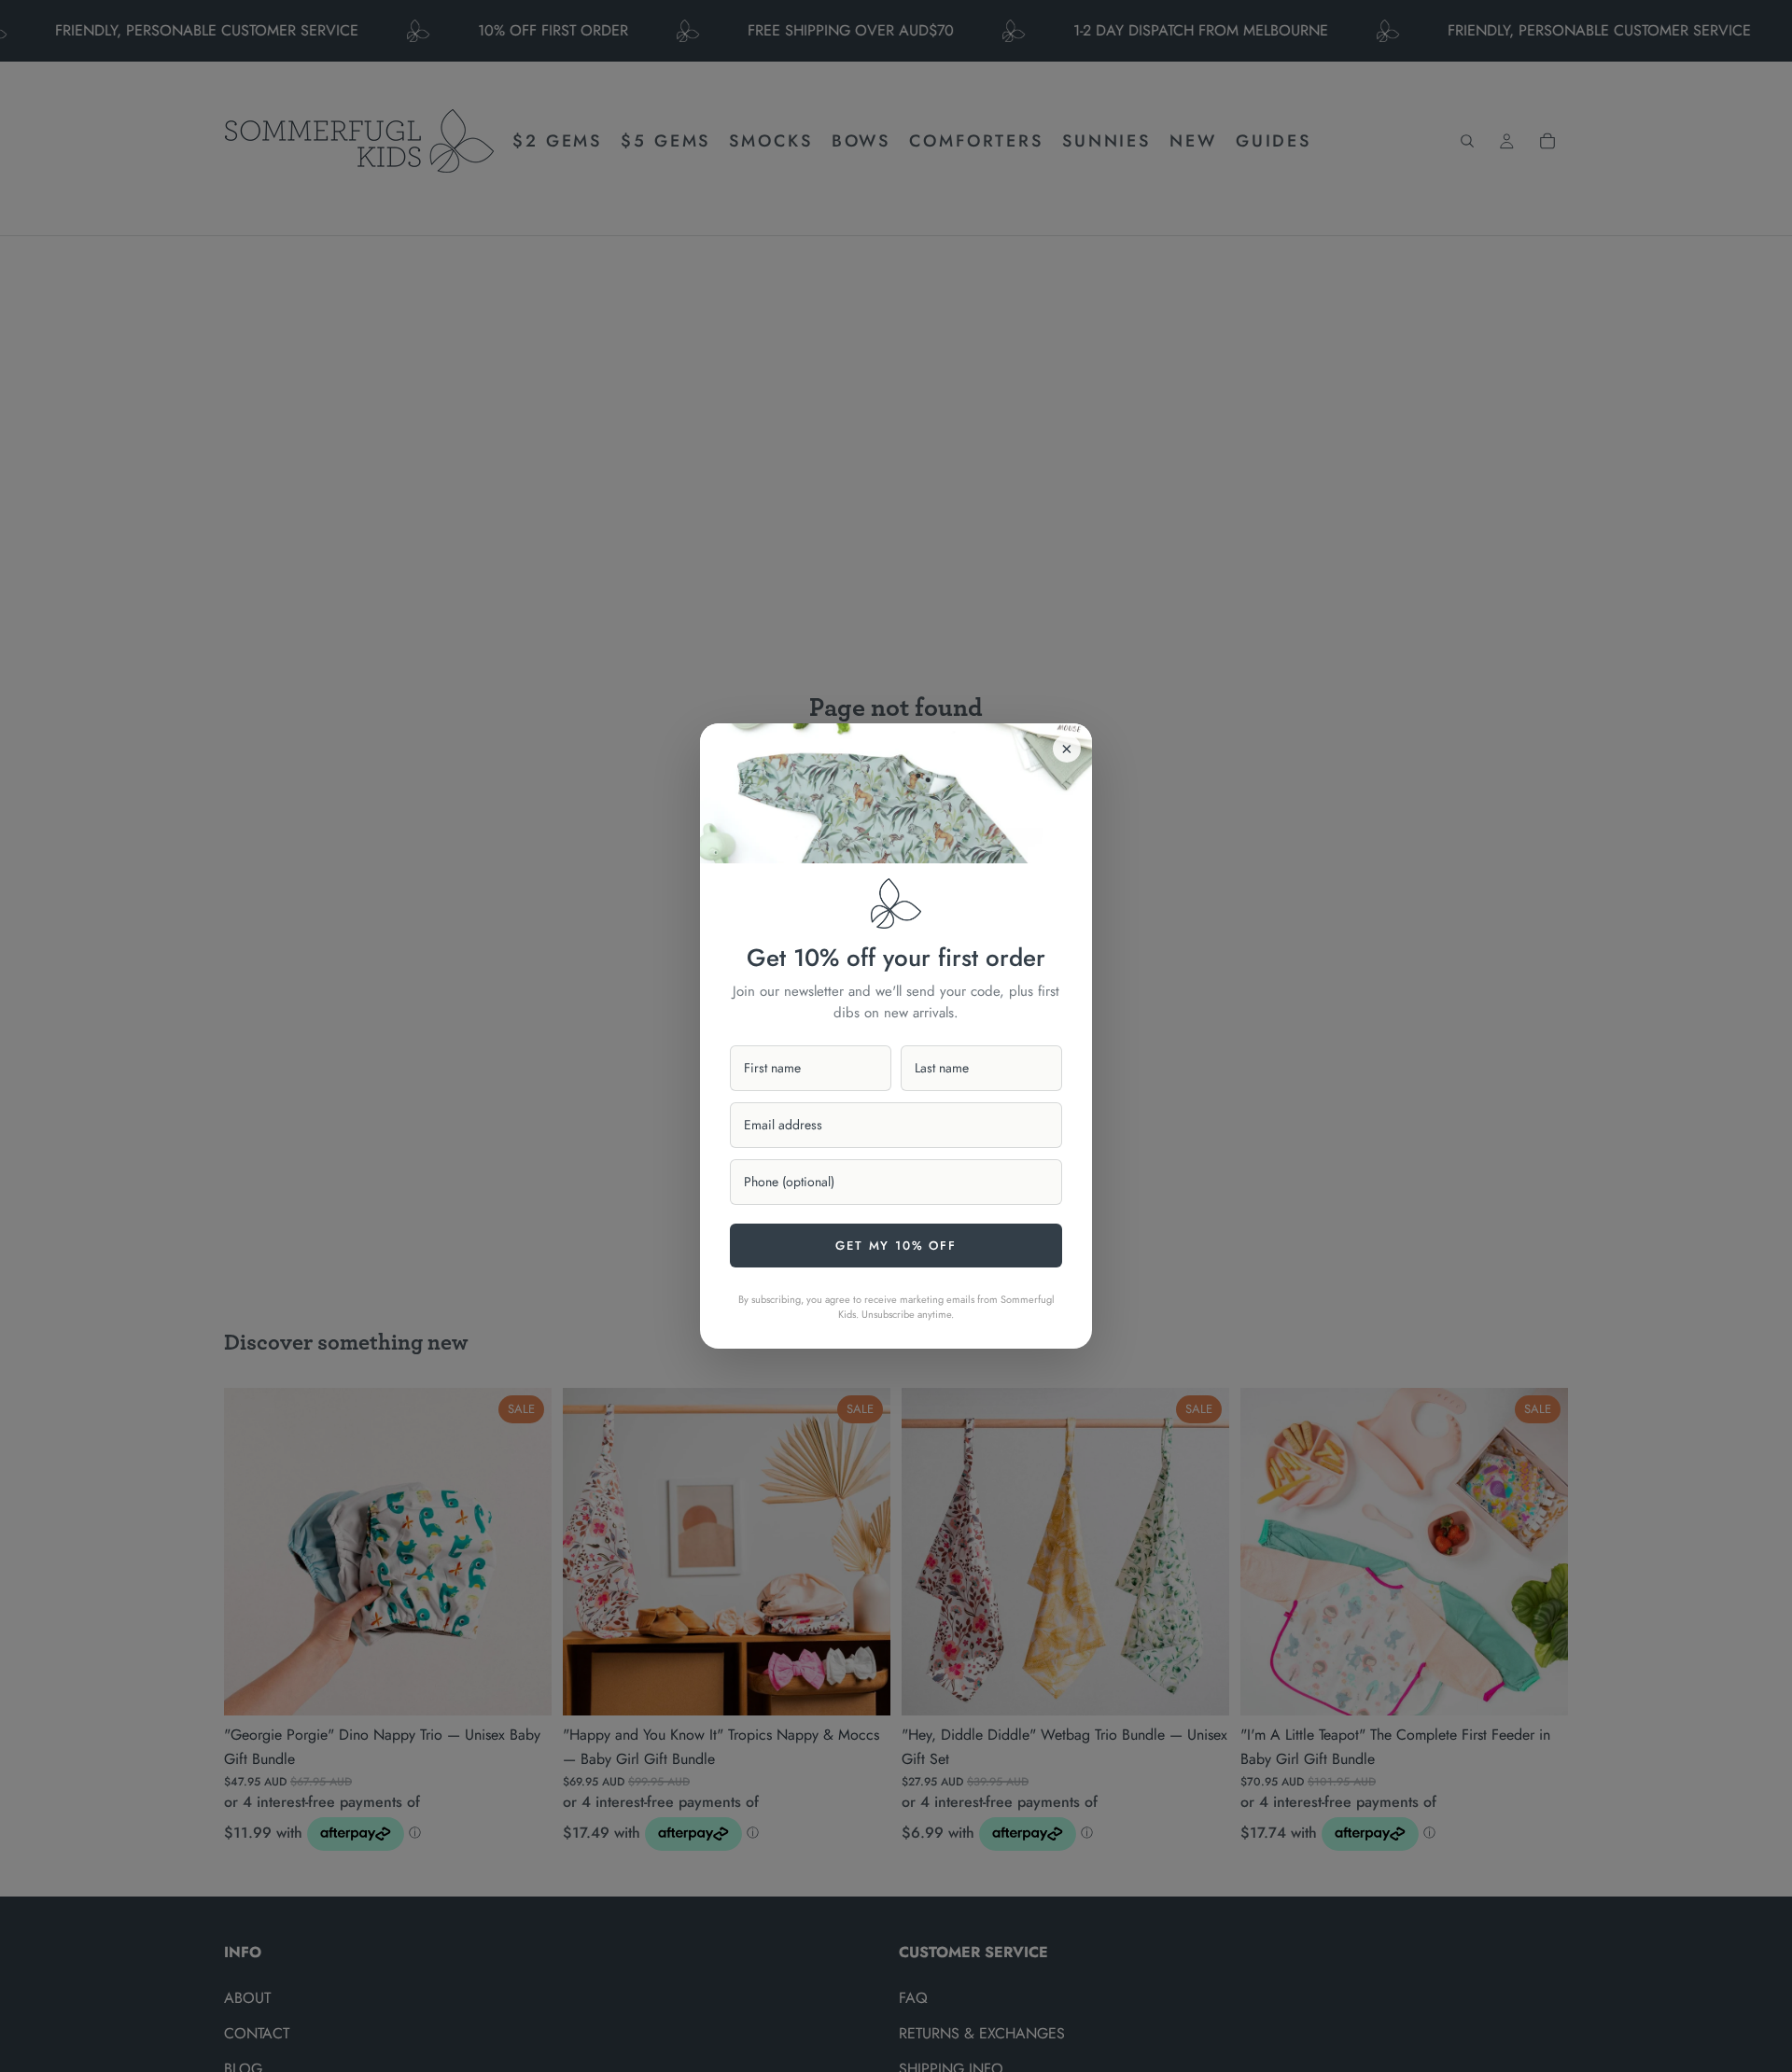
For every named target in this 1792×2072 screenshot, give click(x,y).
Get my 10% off (896, 1246)
